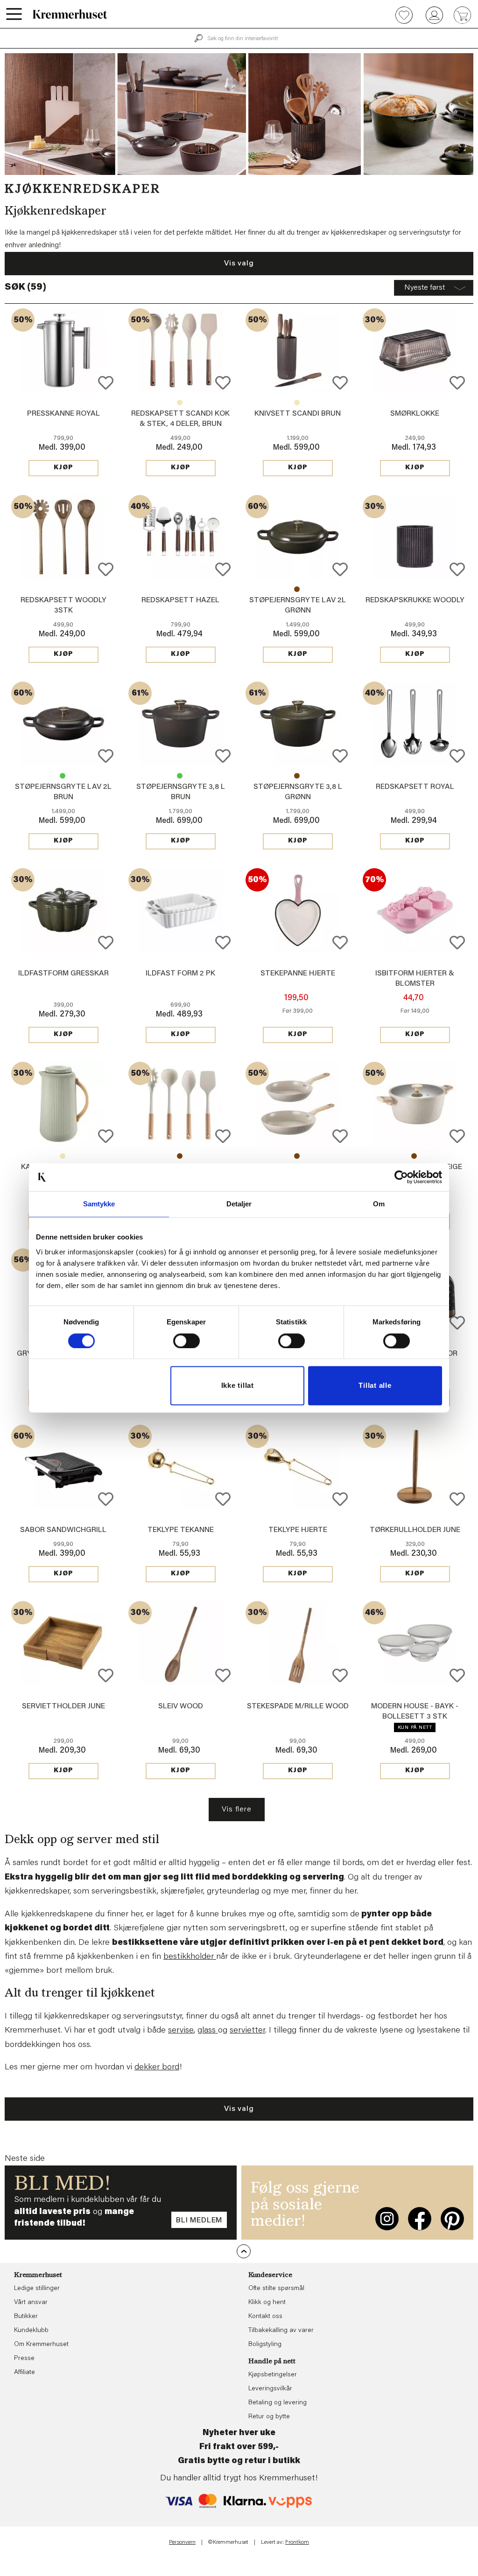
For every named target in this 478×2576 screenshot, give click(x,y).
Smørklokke (415, 414)
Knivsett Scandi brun (298, 414)
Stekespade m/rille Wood (298, 1706)
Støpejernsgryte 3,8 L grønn (180, 776)
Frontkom (297, 2542)
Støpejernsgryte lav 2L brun (297, 589)
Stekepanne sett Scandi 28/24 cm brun (297, 1156)
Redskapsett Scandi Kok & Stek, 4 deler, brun (180, 1156)
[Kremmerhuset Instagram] (387, 2219)
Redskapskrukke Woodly (415, 600)
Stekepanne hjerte (298, 974)
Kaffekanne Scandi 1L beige (63, 1156)
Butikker (26, 2317)
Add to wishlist (106, 383)
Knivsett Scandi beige (297, 403)
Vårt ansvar (31, 2303)
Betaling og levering (278, 2403)
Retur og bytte (269, 2417)
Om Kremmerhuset (41, 2345)
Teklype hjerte (298, 1530)
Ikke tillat (238, 1386)
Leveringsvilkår (270, 2389)
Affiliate (25, 2373)
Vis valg (239, 264)
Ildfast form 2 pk (180, 974)
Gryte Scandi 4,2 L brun (414, 1156)
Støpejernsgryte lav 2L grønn (63, 776)
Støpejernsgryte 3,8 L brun (297, 776)
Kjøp (63, 468)
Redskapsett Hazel (180, 600)
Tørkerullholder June (415, 1530)
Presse (24, 2359)
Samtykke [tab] (99, 1204)
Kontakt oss (265, 2317)
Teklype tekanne (181, 1530)
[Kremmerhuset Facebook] (420, 2219)
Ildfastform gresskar (63, 974)
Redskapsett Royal (415, 787)
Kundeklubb (31, 2331)
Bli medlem (199, 2221)
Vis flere (236, 1810)
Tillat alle (375, 1386)
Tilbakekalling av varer (281, 2331)
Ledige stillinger (37, 2289)
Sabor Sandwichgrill (63, 1530)
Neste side (25, 2159)
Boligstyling (265, 2345)
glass (208, 2031)
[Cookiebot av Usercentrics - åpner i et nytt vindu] (401, 1177)
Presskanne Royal (63, 414)
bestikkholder (190, 1957)
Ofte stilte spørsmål (276, 2289)
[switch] (186, 1341)
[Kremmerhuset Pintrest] (452, 2219)
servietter (247, 2031)
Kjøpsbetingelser (273, 2375)
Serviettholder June (63, 1706)
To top (244, 2251)
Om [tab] (379, 1204)
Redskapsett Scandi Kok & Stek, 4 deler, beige (180, 403)
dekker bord (157, 2068)
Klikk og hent (267, 2303)
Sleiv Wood (181, 1706)
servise (181, 2031)
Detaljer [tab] (239, 1204)
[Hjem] (70, 14)
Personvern (182, 2542)
